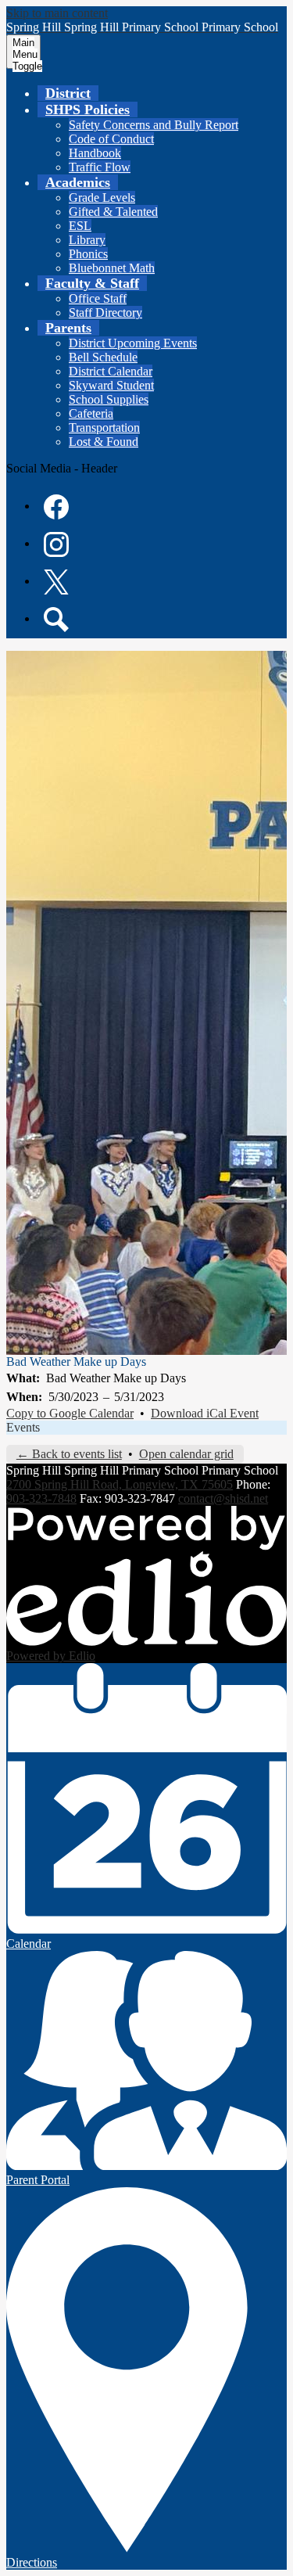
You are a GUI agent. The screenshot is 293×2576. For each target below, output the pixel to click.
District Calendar (111, 371)
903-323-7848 (41, 1498)
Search (56, 620)
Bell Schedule (103, 357)
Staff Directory (105, 313)
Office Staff (98, 298)
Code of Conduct (111, 139)
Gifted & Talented (113, 212)
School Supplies (109, 399)
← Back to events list (69, 1454)
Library (87, 240)
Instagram (56, 544)
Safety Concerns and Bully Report (154, 125)
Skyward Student (111, 385)
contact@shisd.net (223, 1498)
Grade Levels (102, 198)
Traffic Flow (100, 167)
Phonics (88, 254)
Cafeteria (91, 413)
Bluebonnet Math (112, 268)
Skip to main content (57, 13)
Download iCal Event (205, 1413)
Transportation (104, 428)
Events (23, 1427)
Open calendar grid (186, 1454)
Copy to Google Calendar (70, 1413)
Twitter (56, 582)
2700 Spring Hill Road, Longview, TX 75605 (120, 1484)
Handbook (95, 153)
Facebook (56, 507)
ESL (80, 226)
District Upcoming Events (133, 343)
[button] (88, 110)
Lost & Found (104, 442)
